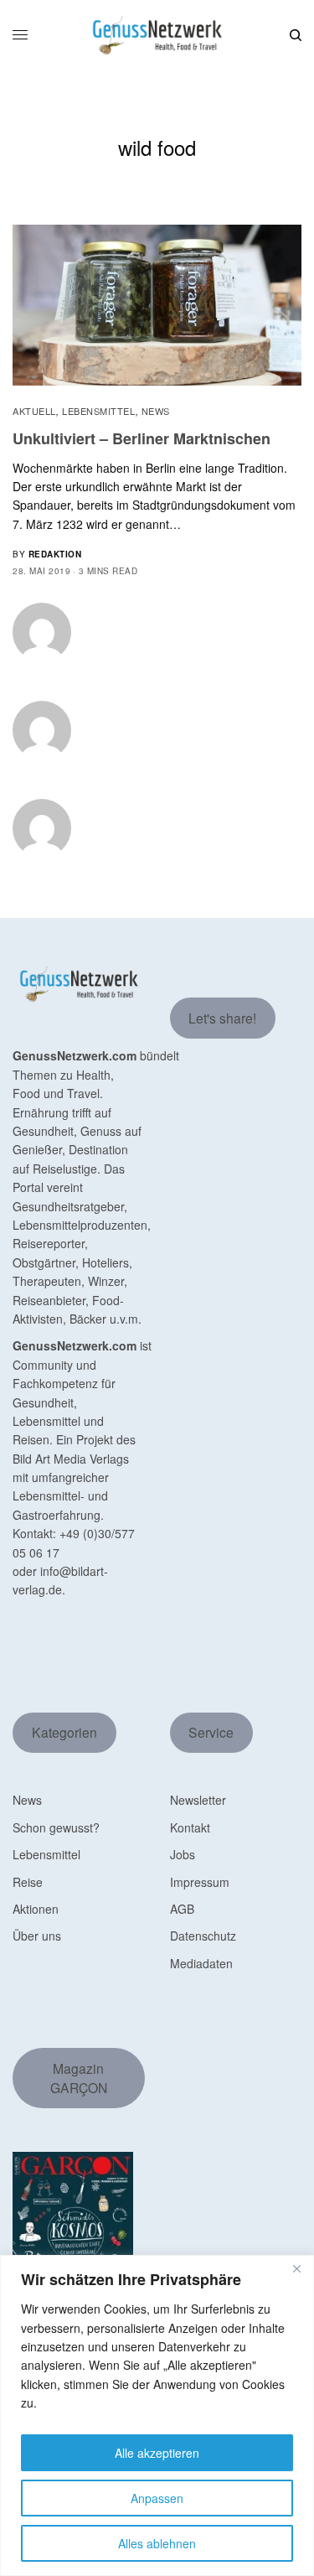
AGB (182, 1909)
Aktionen (36, 1909)
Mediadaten (201, 1963)
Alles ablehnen (157, 2543)
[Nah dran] (296, 2269)
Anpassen (157, 2498)
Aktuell (34, 411)
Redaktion (55, 554)
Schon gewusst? (56, 1827)
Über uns (37, 1936)
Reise (28, 1882)
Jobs (183, 1854)
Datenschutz (203, 1936)
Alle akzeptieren (157, 2453)
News (156, 411)
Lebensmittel (99, 411)
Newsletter (198, 1800)
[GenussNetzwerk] (157, 35)
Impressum (200, 1882)
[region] (157, 2415)
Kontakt (190, 1827)
